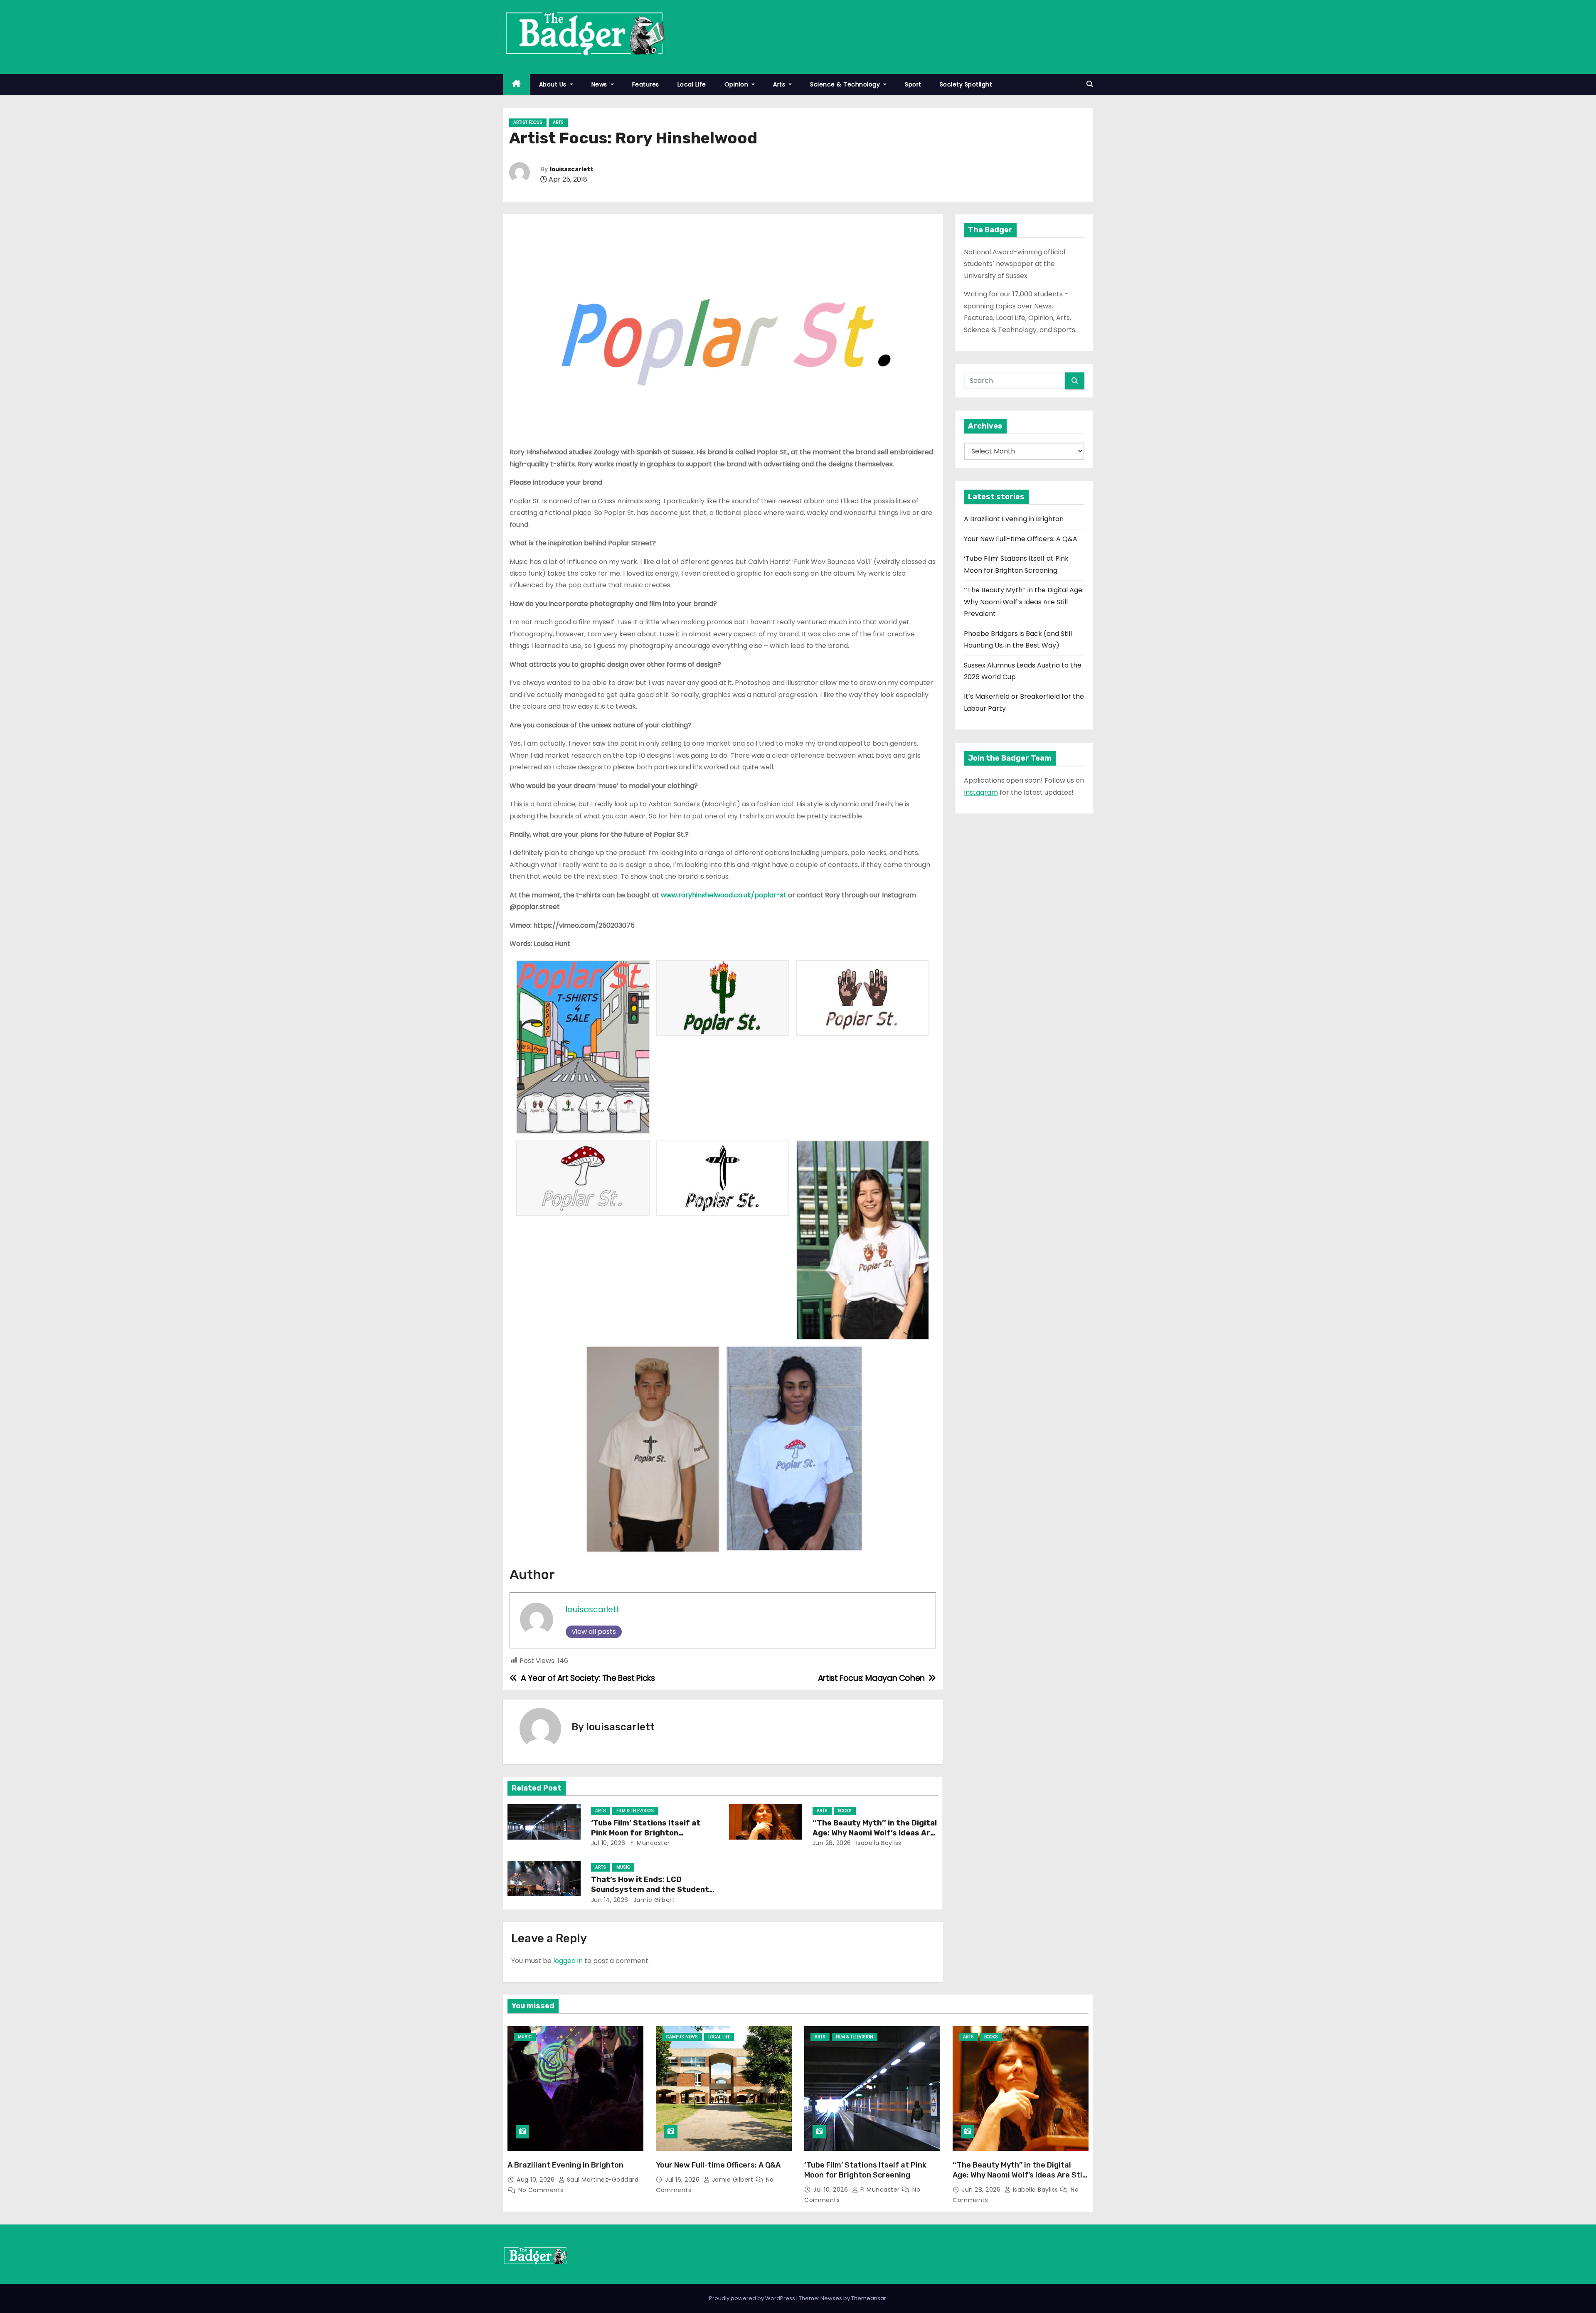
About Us (554, 84)
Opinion (737, 84)
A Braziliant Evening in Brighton (1014, 519)
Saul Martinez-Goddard (602, 2180)
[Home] (516, 85)
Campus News (682, 2037)
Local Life (692, 84)
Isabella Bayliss (878, 1843)
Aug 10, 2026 (537, 2180)
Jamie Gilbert (653, 1900)
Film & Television (635, 1811)
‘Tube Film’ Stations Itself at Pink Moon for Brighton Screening (646, 1833)
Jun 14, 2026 (610, 1900)
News (600, 84)
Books (845, 1811)
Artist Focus (528, 122)
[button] (1090, 84)
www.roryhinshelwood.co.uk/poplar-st (724, 895)
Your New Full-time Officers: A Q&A (1021, 539)
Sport (913, 84)
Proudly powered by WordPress (753, 2298)
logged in (568, 1961)
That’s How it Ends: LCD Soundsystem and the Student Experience (650, 1889)
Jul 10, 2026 (608, 1843)
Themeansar (869, 2298)
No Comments (541, 2190)
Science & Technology (846, 84)
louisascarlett (572, 169)
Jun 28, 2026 (832, 1843)
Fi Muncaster (649, 1843)
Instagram (981, 792)
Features (646, 84)
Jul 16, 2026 (683, 2180)
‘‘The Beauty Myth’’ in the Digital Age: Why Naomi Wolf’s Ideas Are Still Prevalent (875, 1833)
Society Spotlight (966, 84)
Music (623, 1867)
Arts (780, 84)
